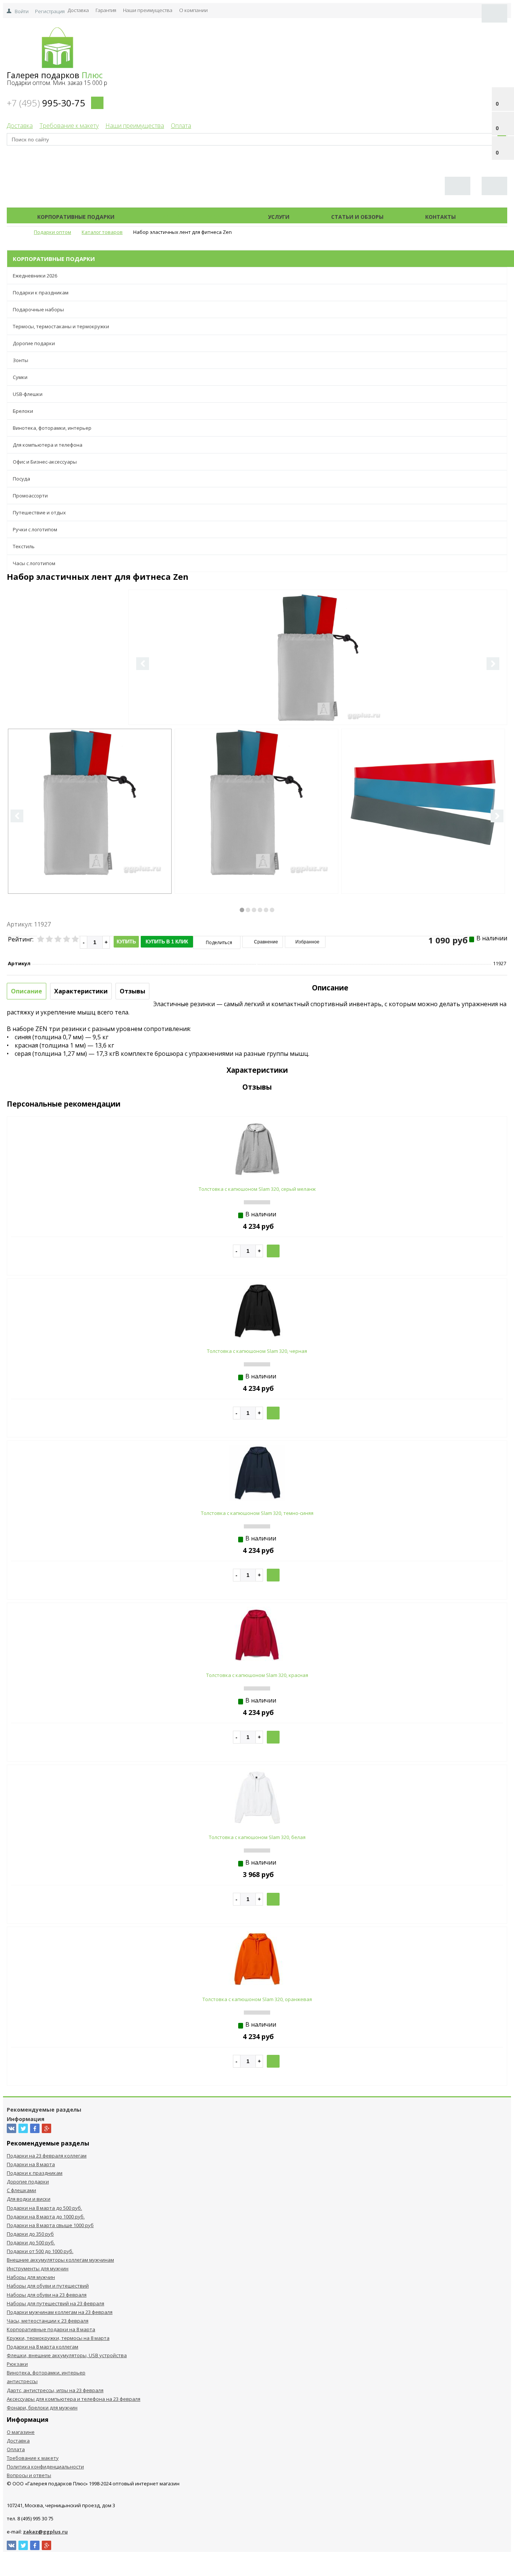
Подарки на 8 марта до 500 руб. (44, 2208)
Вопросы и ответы (29, 2475)
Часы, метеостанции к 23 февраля (48, 2321)
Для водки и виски (29, 2199)
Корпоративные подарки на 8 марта (51, 2329)
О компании (193, 10)
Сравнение (265, 942)
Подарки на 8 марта (31, 2164)
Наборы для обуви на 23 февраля (47, 2295)
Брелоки (23, 411)
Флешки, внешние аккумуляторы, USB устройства (67, 2355)
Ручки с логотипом (35, 529)
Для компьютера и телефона (48, 445)
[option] (318, 688)
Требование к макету (69, 126)
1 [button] (242, 910)
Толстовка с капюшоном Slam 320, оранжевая (257, 1999)
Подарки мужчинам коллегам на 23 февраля (60, 2312)
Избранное (307, 942)
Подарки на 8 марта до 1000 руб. (46, 2217)
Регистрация (50, 11)
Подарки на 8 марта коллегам (43, 2347)
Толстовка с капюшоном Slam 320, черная (257, 1351)
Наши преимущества (148, 10)
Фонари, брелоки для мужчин (42, 2408)
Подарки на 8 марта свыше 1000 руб (50, 2225)
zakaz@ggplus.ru (45, 2532)
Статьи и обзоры (357, 217)
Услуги (279, 217)
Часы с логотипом (34, 563)
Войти (22, 11)
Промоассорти (30, 496)
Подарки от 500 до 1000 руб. (40, 2251)
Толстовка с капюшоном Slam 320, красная (257, 1675)
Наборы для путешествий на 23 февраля (56, 2303)
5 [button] (266, 910)
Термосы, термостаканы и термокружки (61, 326)
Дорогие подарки (34, 343)
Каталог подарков (191, 217)
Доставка (78, 10)
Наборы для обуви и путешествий (48, 2286)
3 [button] (254, 910)
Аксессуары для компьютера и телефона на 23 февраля (74, 2399)
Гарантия (106, 10)
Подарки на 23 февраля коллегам (47, 2156)
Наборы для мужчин (31, 2277)
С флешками (21, 2190)
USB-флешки (28, 394)
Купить (126, 942)
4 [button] (260, 910)
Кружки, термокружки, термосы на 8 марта (58, 2338)
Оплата (181, 126)
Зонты (21, 360)
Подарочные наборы (38, 309)
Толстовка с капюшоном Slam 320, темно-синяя (257, 1513)
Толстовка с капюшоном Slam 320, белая (257, 1837)
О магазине (21, 2432)
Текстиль (24, 546)
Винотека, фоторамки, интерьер (52, 428)
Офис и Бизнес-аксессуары (45, 462)
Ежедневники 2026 (35, 276)
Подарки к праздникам (41, 293)
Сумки (20, 377)
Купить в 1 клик (167, 942)
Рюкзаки (17, 2364)
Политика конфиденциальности (45, 2467)
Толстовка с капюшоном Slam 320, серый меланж (257, 1189)
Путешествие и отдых (39, 512)
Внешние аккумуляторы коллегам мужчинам (60, 2260)
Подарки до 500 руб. (31, 2242)
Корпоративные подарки (76, 217)
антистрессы (22, 2381)
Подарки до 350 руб (30, 2234)
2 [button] (248, 910)
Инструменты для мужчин (38, 2268)
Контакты (440, 217)
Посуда (21, 479)
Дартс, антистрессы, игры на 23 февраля (55, 2390)
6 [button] (272, 910)
